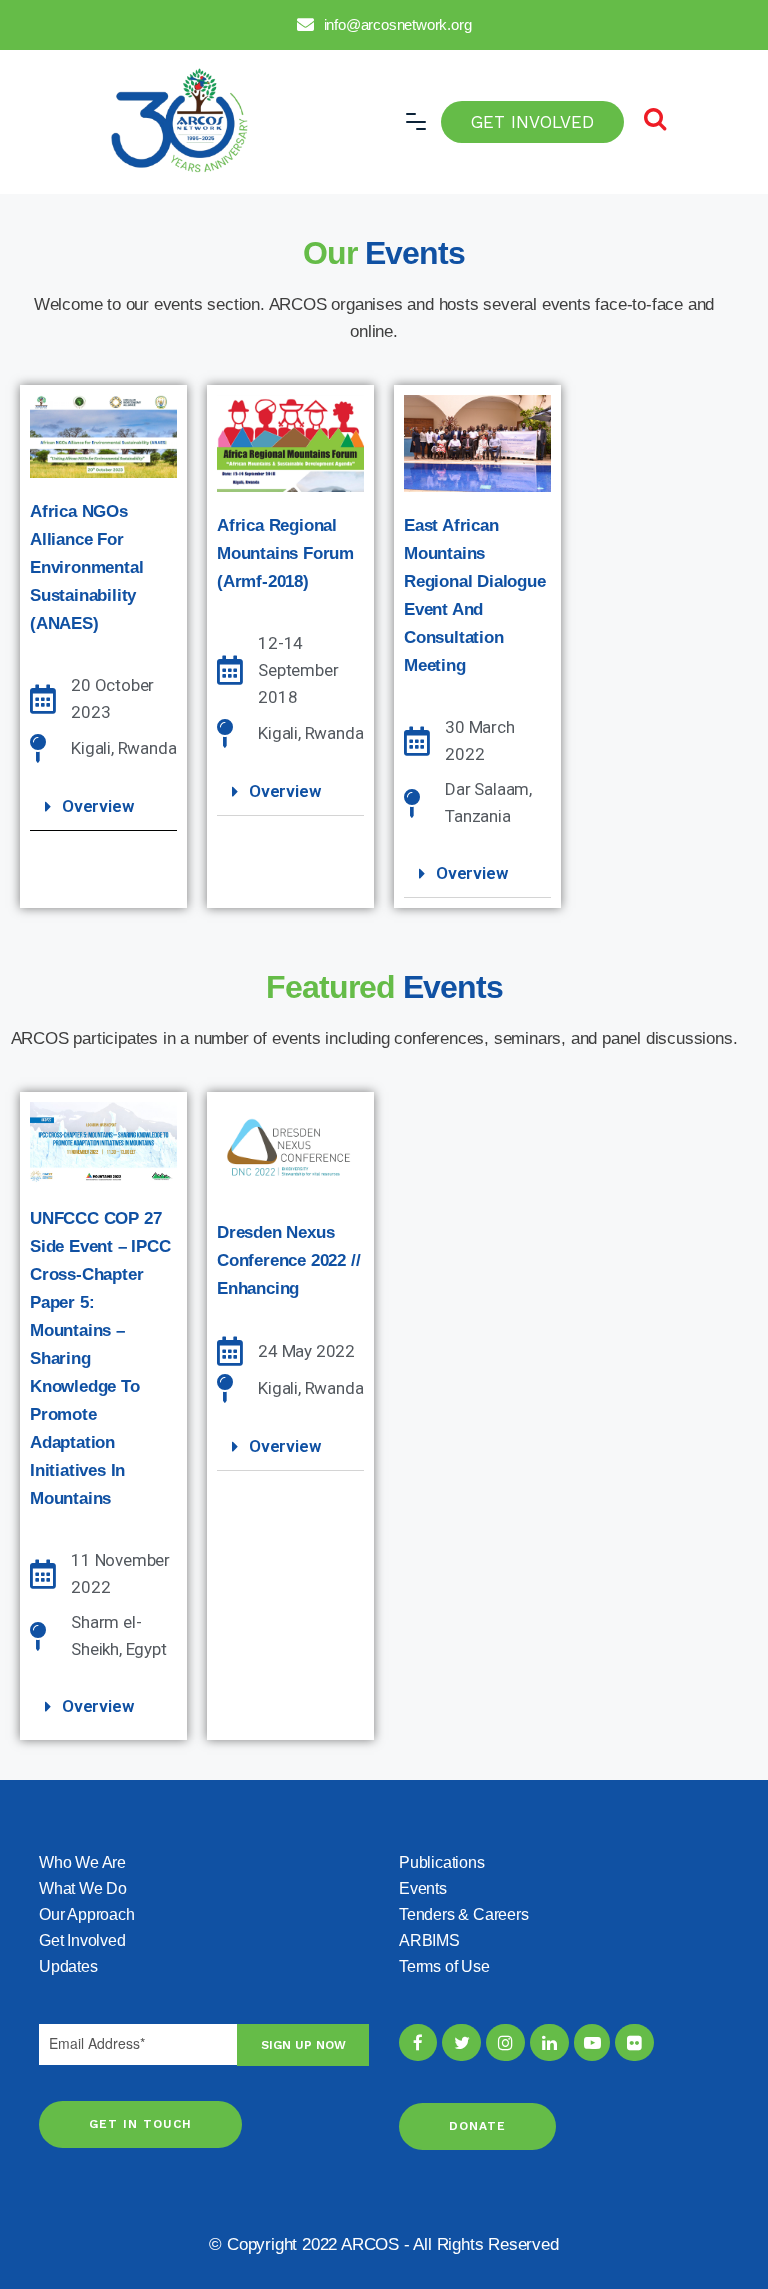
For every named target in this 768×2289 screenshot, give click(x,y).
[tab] (103, 807)
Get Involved (82, 1940)
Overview (97, 806)
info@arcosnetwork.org (398, 24)
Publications (442, 1862)
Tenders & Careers (464, 1914)
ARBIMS (429, 1940)
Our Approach (87, 1914)
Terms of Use (444, 1966)
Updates (68, 1966)
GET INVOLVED (532, 122)
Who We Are (82, 1862)
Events (423, 1888)
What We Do (83, 1888)
